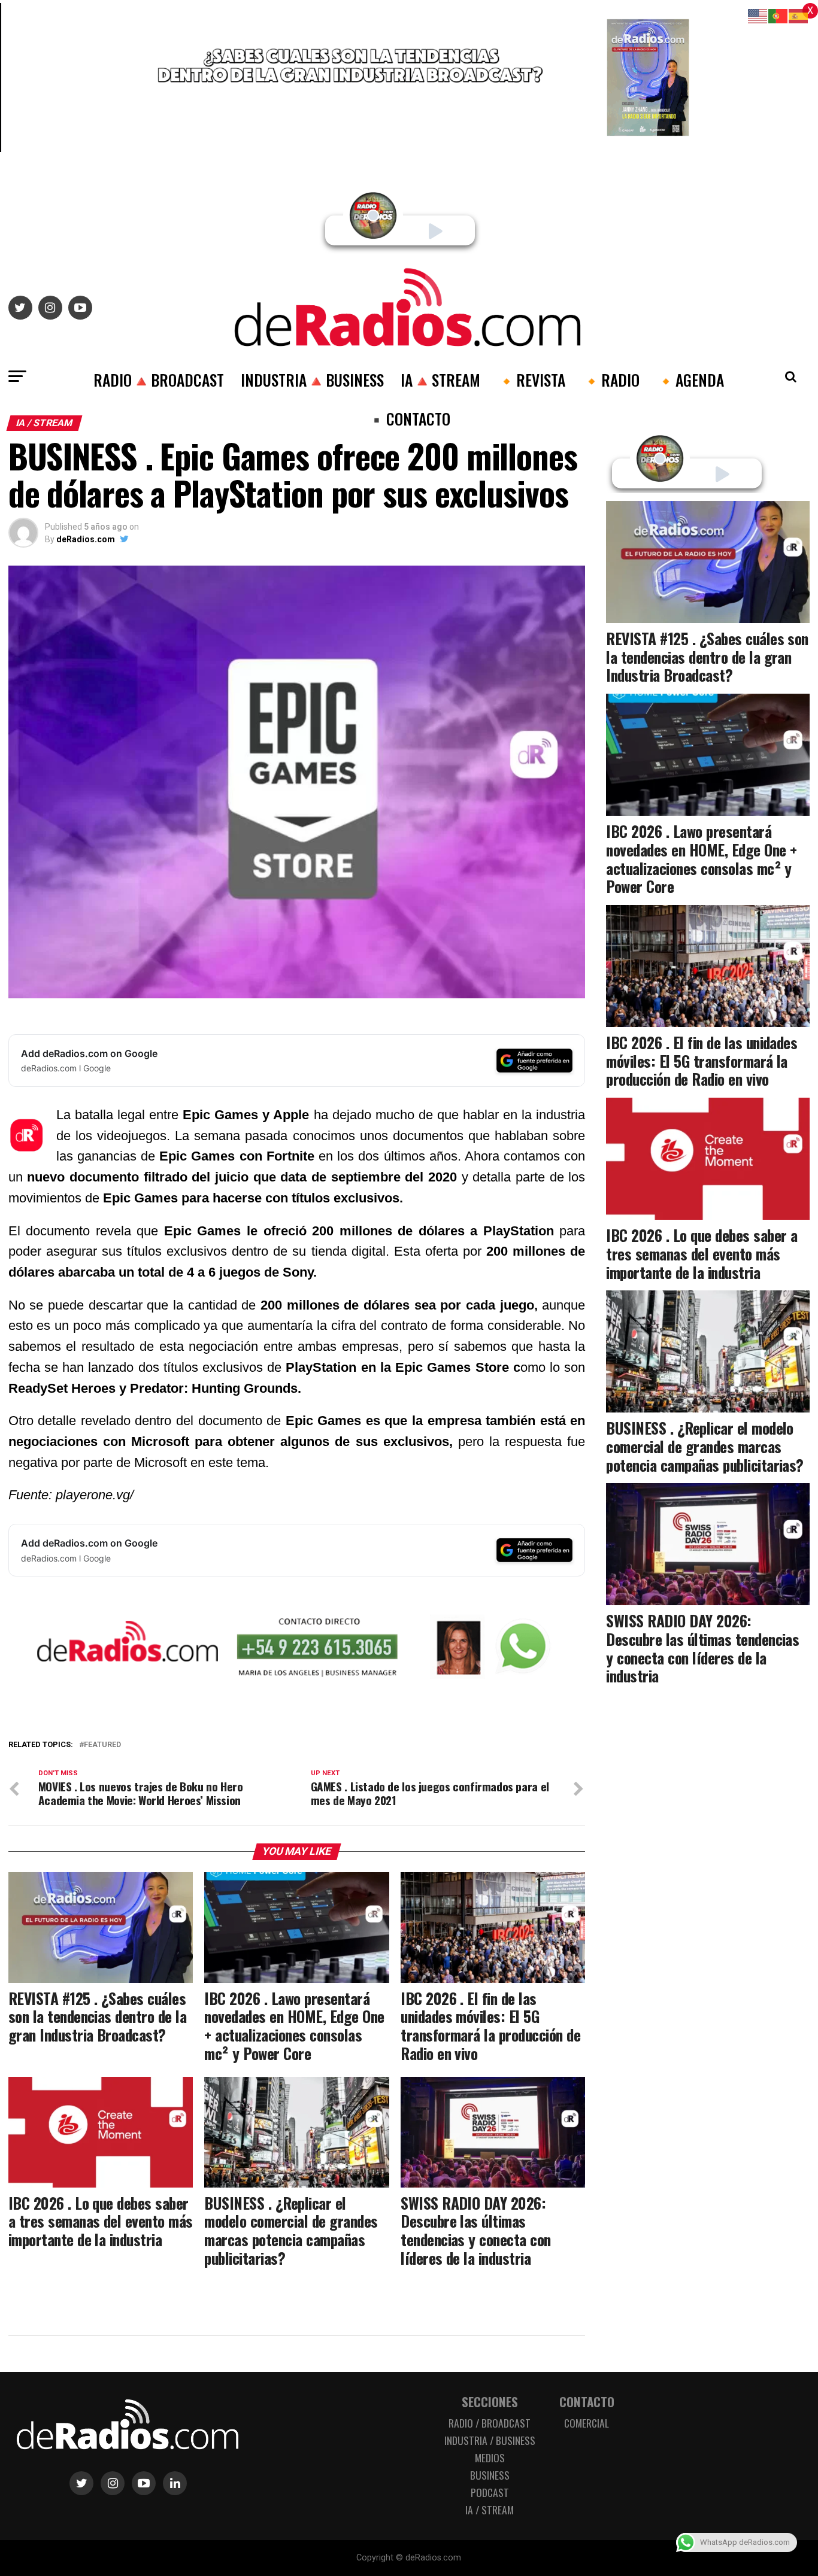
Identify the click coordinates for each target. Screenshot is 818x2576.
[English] (758, 15)
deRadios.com (86, 539)
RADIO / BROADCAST (490, 2423)
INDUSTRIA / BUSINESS (490, 2440)
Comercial (587, 2423)
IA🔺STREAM (440, 379)
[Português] (778, 15)
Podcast (490, 2492)
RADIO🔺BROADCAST (159, 379)
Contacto (587, 2402)
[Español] (799, 15)
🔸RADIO (611, 379)
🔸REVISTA (531, 379)
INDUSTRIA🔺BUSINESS (312, 379)
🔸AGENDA (690, 379)
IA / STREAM (490, 2510)
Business (490, 2475)
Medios (490, 2457)
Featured (102, 1745)
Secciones (490, 2402)
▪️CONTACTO (409, 418)
